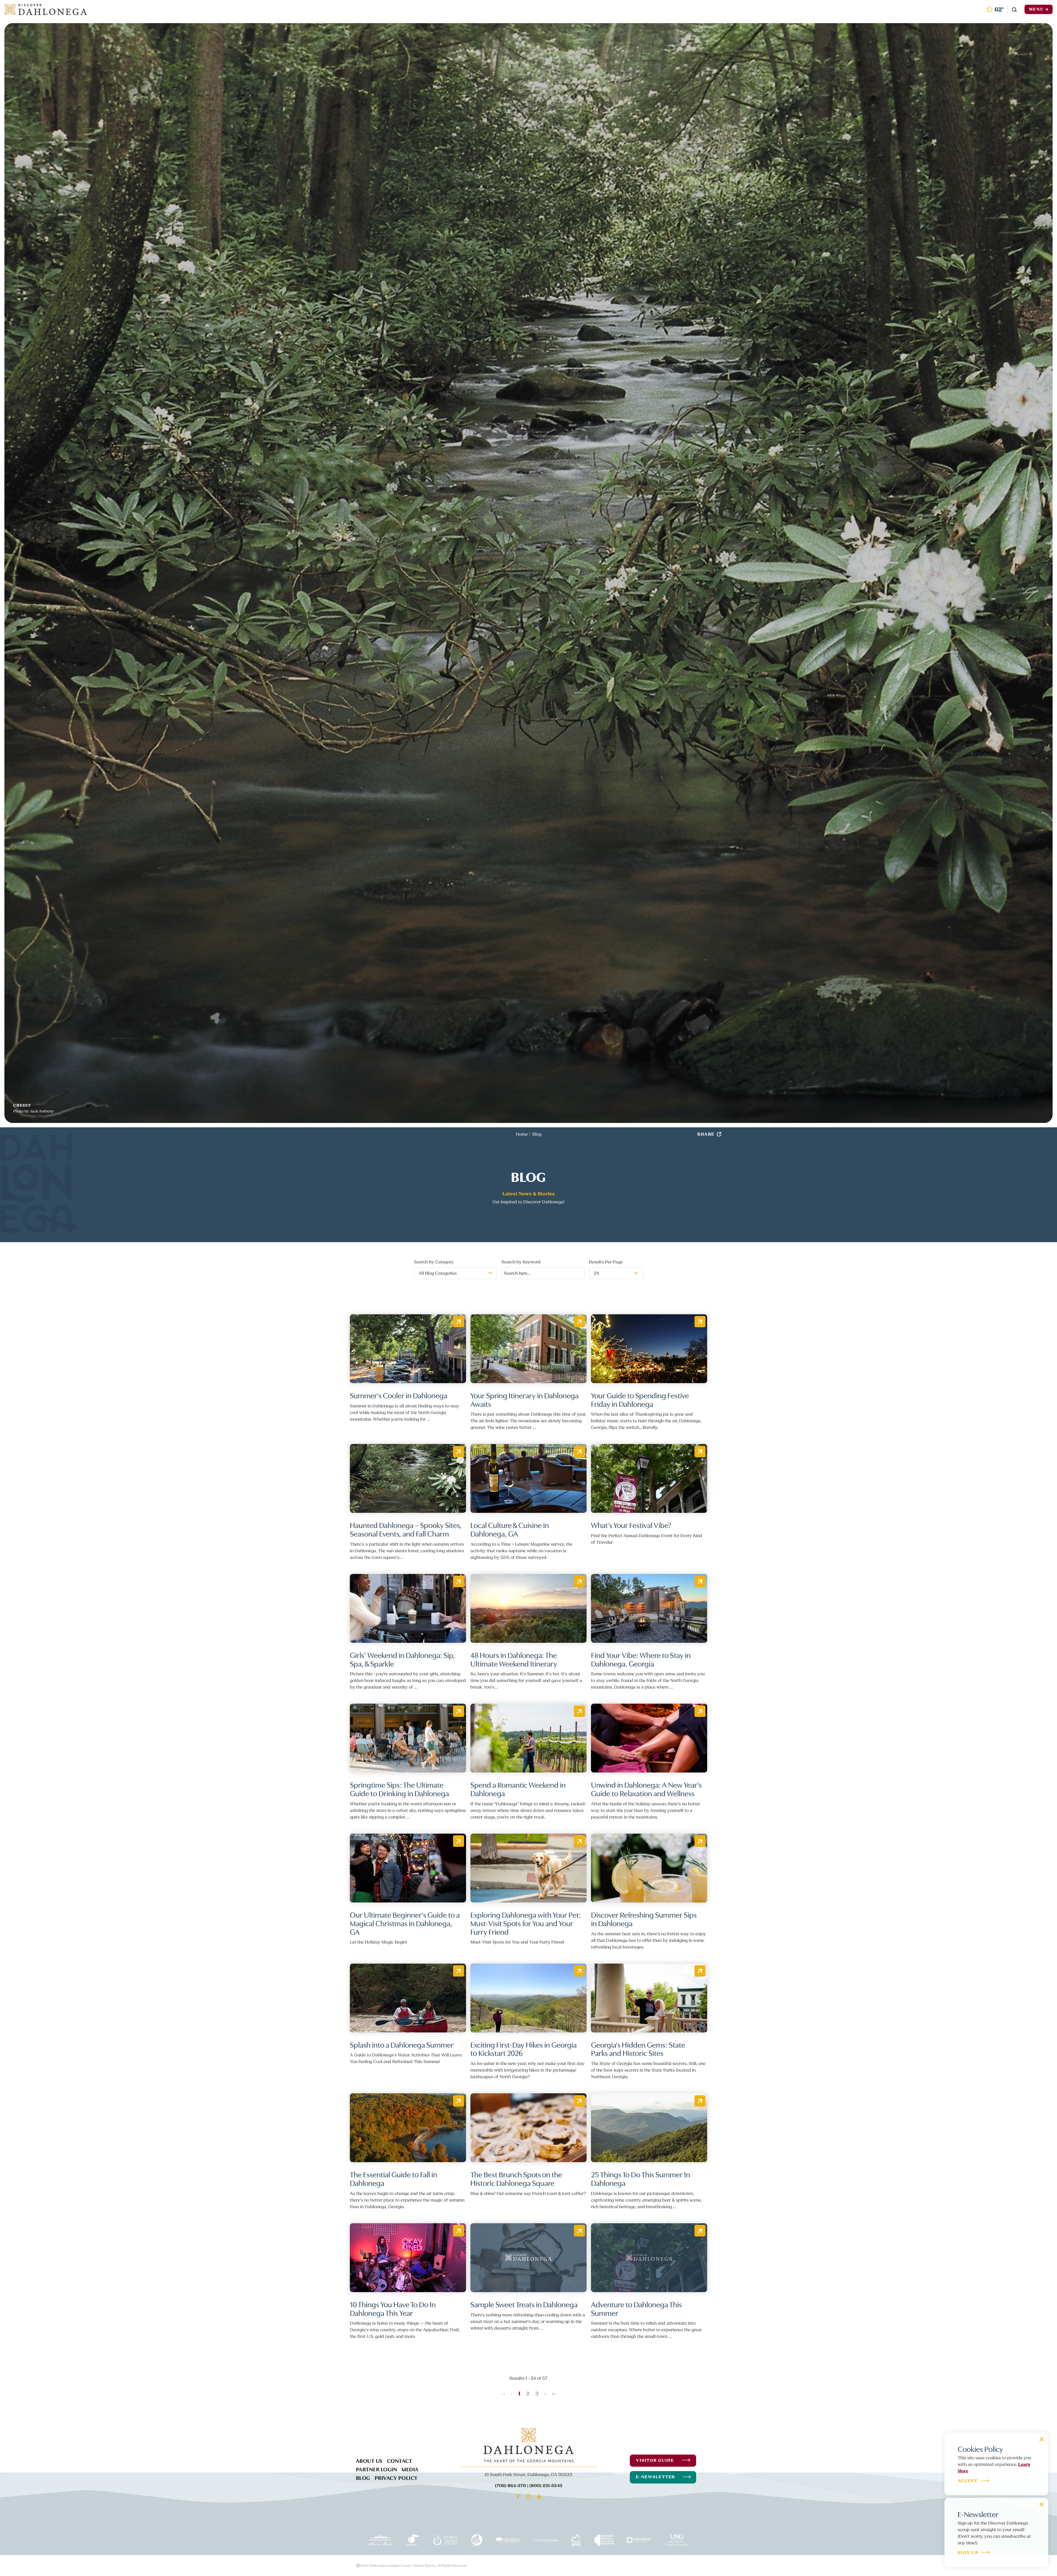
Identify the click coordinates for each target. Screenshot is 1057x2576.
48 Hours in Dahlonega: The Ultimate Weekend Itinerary (514, 1659)
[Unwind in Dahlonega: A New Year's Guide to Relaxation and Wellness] (649, 1738)
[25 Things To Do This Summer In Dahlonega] (649, 2128)
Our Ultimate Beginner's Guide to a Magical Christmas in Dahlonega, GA (405, 1923)
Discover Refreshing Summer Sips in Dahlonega (644, 1919)
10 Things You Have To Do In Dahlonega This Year (393, 2308)
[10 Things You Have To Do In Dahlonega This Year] (408, 2258)
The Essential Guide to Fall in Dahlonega (393, 2178)
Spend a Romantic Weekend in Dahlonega (518, 1789)
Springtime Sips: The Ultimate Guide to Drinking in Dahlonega (399, 1789)
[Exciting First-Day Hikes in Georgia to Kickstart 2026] (528, 1998)
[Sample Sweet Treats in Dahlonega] (528, 2258)
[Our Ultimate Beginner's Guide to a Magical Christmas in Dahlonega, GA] (408, 1868)
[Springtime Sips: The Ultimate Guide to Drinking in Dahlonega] (408, 1738)
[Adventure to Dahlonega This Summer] (649, 2258)
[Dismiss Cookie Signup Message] (1042, 2439)
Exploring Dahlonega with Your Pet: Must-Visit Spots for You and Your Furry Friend (526, 1923)
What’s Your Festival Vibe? (631, 1525)
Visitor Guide (655, 2460)
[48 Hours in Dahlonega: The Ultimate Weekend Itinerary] (528, 1608)
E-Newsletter (656, 2477)
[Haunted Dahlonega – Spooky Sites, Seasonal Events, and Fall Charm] (408, 1478)
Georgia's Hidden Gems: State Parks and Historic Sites (638, 2049)
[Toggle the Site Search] (1014, 9)
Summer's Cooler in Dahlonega (399, 1395)
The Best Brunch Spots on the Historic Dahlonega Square (516, 2178)
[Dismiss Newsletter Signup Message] (1042, 2504)
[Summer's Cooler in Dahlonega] (408, 1349)
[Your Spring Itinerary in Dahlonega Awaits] (528, 1349)
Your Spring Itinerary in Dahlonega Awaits (525, 1399)
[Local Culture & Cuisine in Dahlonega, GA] (528, 1478)
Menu (1036, 9)
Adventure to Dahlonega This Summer (636, 2308)
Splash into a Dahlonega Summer (402, 2044)
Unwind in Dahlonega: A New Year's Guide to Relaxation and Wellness (646, 1789)
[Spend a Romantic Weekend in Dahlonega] (528, 1738)
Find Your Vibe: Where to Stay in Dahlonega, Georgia (641, 1659)
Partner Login (377, 2469)
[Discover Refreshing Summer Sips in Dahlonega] (649, 1868)
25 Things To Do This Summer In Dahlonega (641, 2178)
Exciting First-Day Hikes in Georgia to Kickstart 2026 (524, 2049)
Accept (968, 2481)
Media (410, 2469)
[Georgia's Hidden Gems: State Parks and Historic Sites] (649, 1998)
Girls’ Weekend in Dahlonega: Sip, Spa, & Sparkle (402, 1659)
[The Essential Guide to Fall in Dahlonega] (408, 2128)
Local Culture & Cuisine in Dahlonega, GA (510, 1529)
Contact (400, 2460)
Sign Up (968, 2553)
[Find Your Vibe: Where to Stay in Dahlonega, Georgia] (649, 1608)
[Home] (46, 9)
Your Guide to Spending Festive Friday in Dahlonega (640, 1399)
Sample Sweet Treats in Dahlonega (524, 2304)
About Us (369, 2460)
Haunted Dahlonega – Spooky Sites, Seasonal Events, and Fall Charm (406, 1529)
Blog (363, 2477)
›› (554, 2394)
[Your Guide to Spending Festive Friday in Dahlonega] (649, 1349)
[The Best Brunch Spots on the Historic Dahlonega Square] (528, 2128)
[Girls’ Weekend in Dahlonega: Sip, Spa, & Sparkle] (408, 1608)
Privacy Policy (396, 2477)
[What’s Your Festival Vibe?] (649, 1478)
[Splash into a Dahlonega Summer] (408, 1998)
